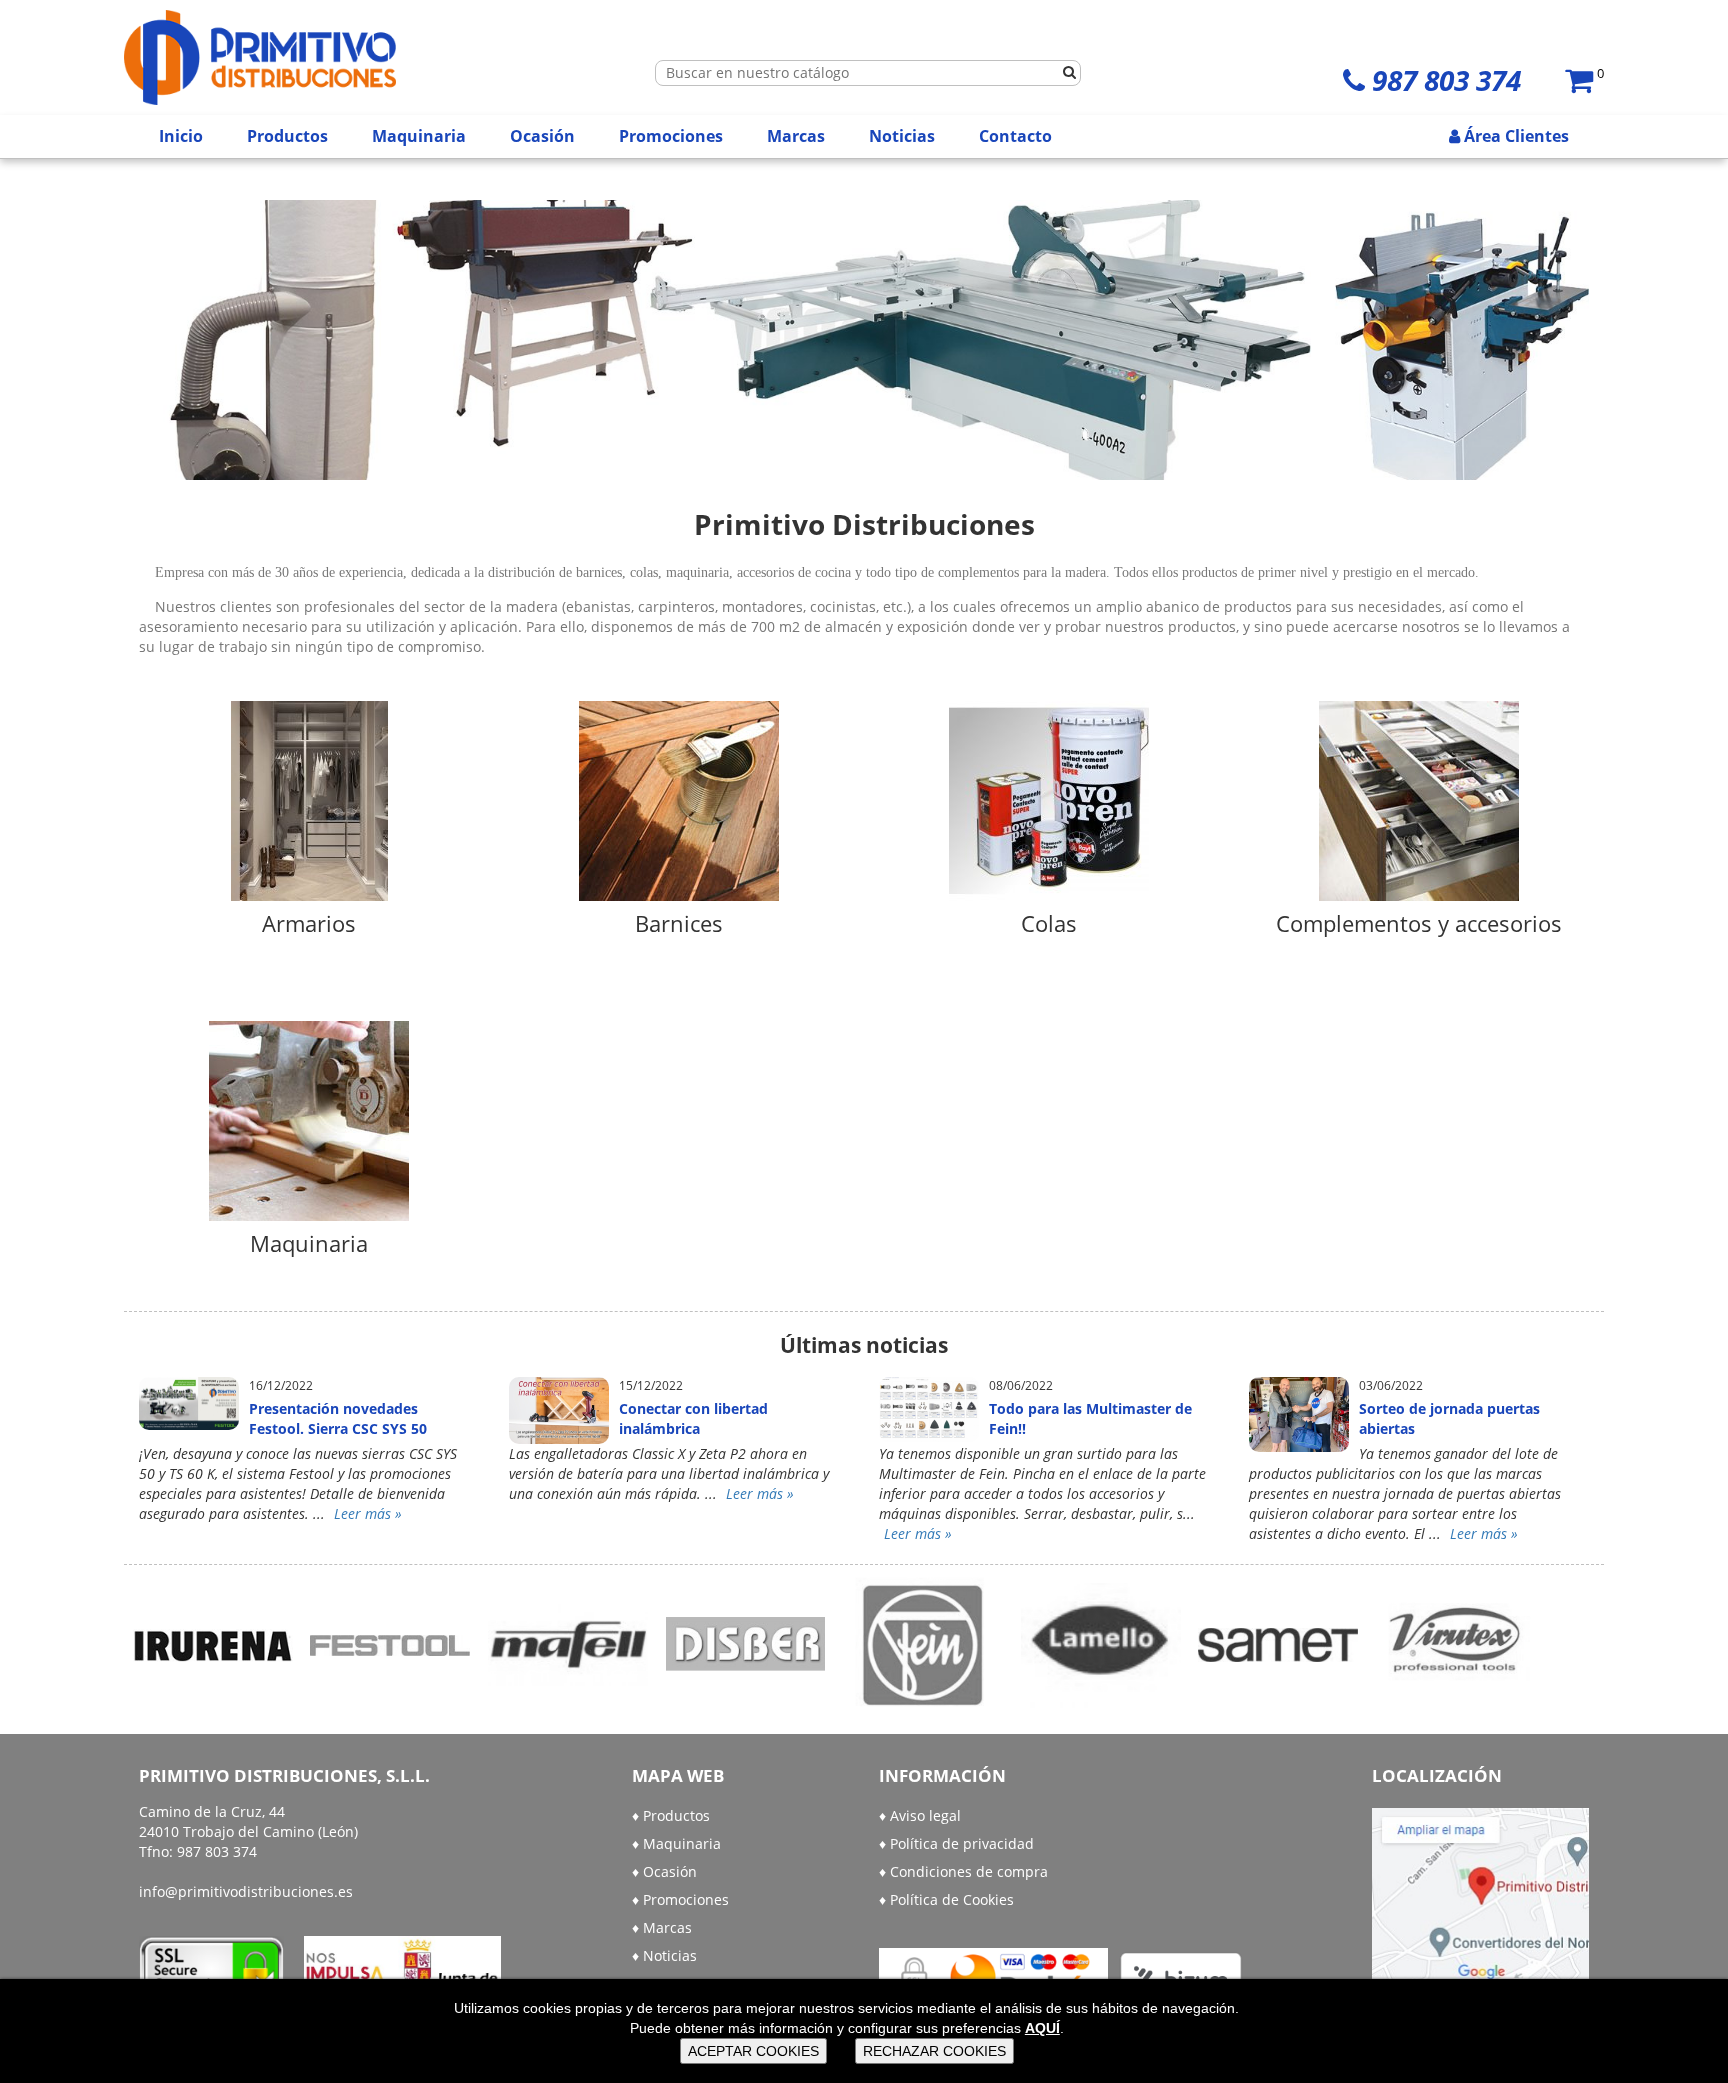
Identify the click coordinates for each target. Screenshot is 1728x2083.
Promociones (671, 136)
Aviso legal (925, 1815)
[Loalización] (1480, 1901)
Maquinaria (419, 136)
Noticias (902, 136)
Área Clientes (1514, 136)
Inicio (181, 136)
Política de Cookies (952, 1899)
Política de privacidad (962, 1843)
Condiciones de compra (969, 1871)
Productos (287, 136)
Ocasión (542, 136)
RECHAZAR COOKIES (934, 2051)
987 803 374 (1446, 80)
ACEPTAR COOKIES (753, 2051)
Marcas (796, 136)
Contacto (1015, 136)
